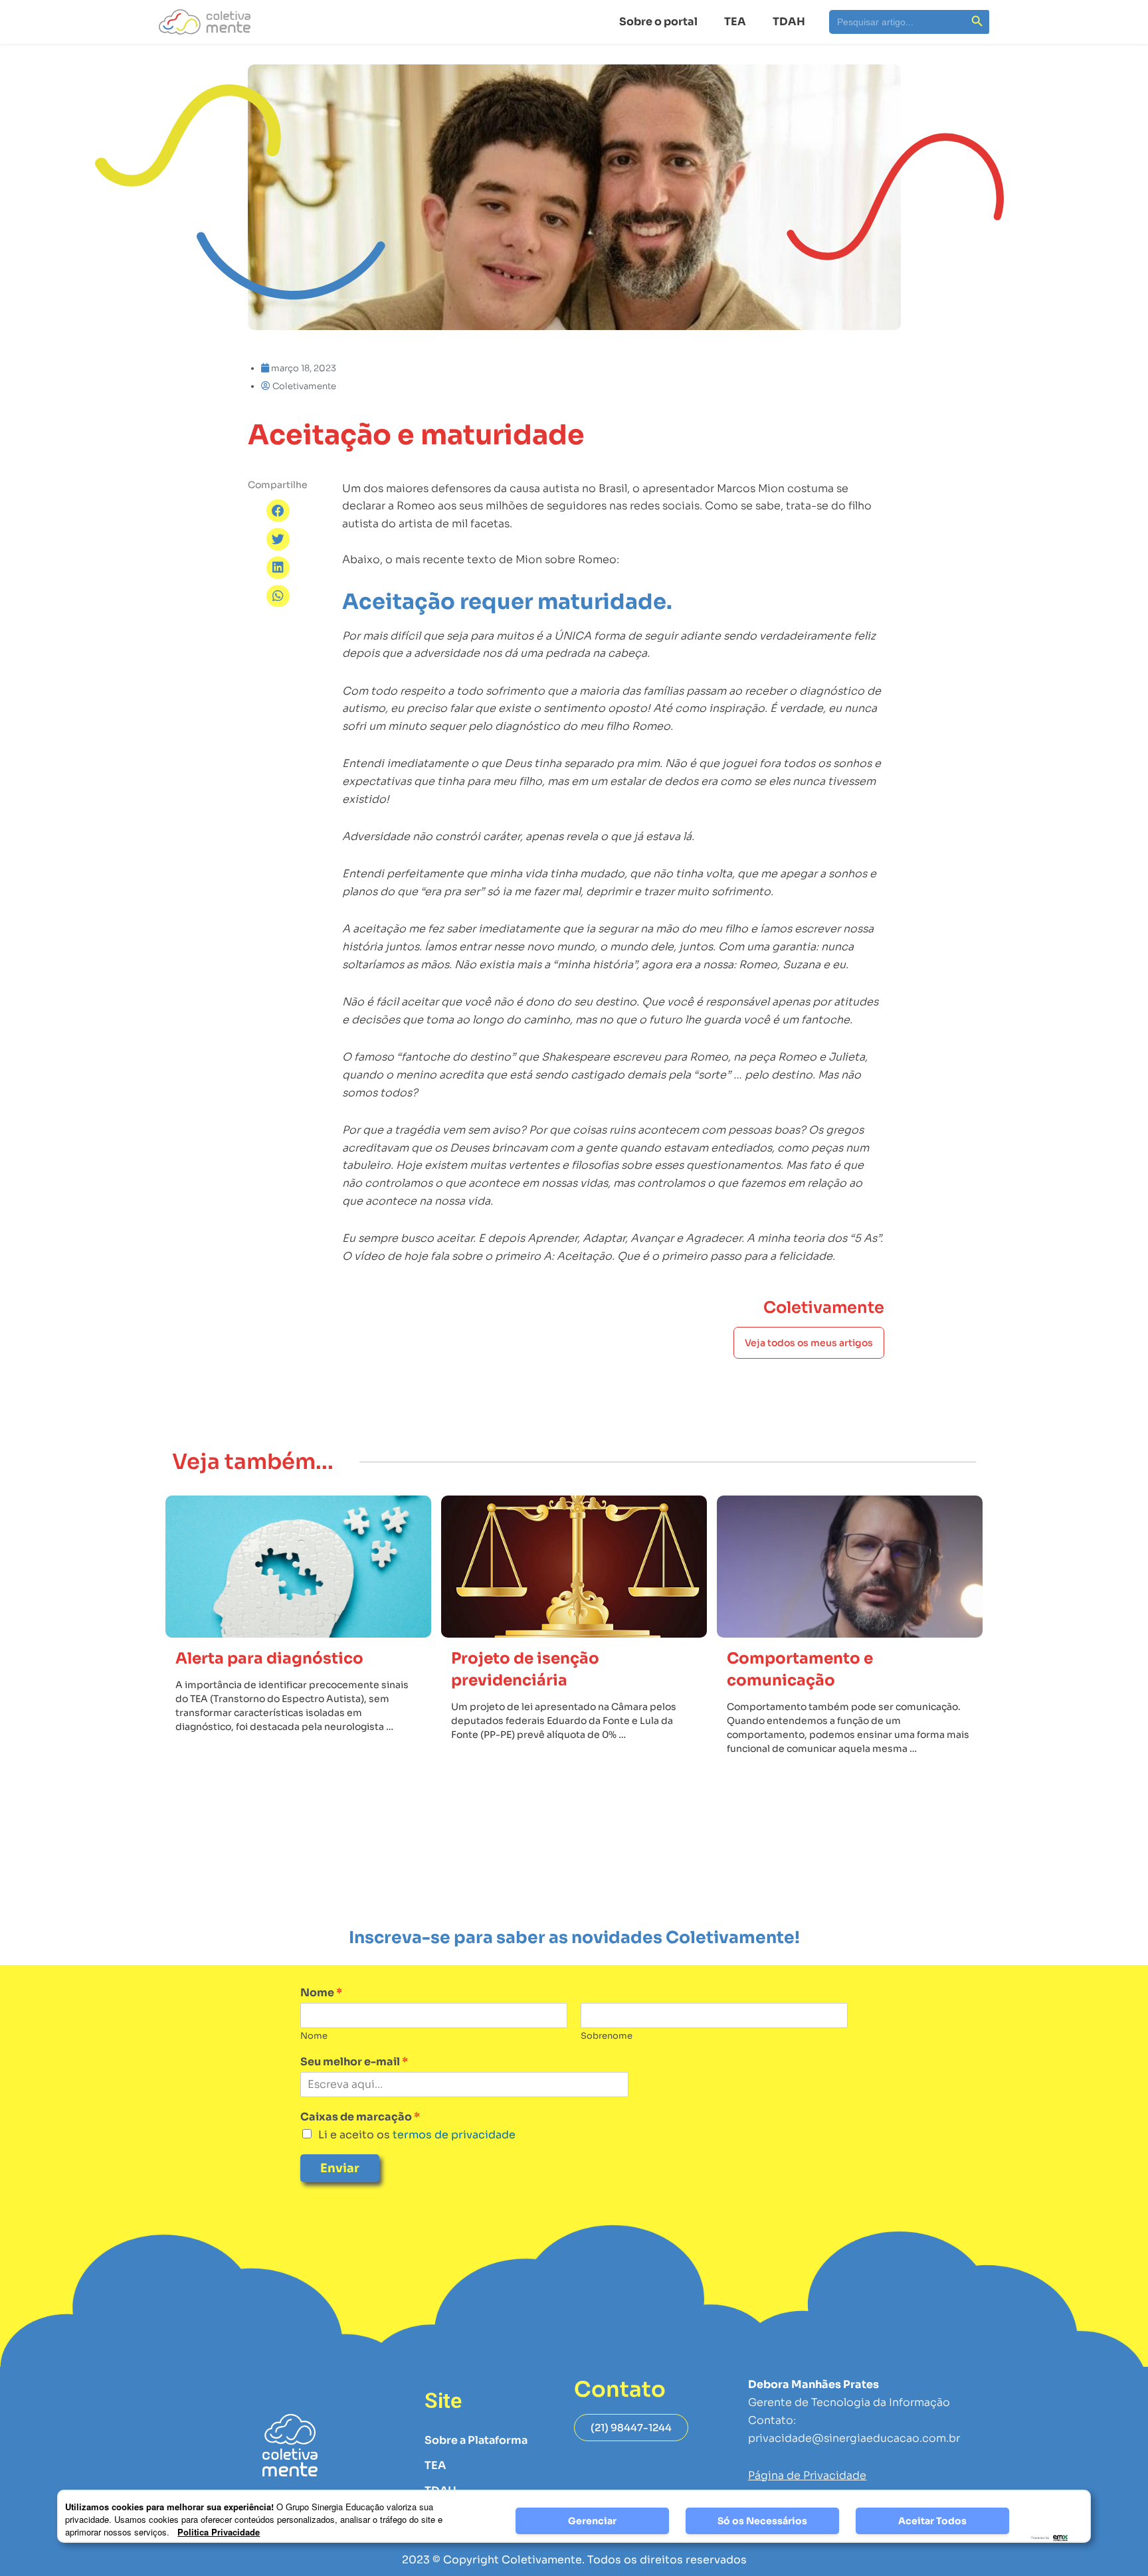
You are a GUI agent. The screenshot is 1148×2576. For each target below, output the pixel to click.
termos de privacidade (453, 2135)
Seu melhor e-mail (354, 2062)
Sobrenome (607, 2036)
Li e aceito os (417, 2135)
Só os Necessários (762, 2521)
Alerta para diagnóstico (269, 1659)
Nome (321, 1993)
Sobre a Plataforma (476, 2440)
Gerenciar (592, 2521)
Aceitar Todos (932, 2521)
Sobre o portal (658, 22)
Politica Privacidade (219, 2532)
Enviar (340, 2168)
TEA (735, 22)
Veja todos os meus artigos (809, 1343)
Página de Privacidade (807, 2475)
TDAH (789, 22)
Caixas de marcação (360, 2117)
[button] (278, 511)
